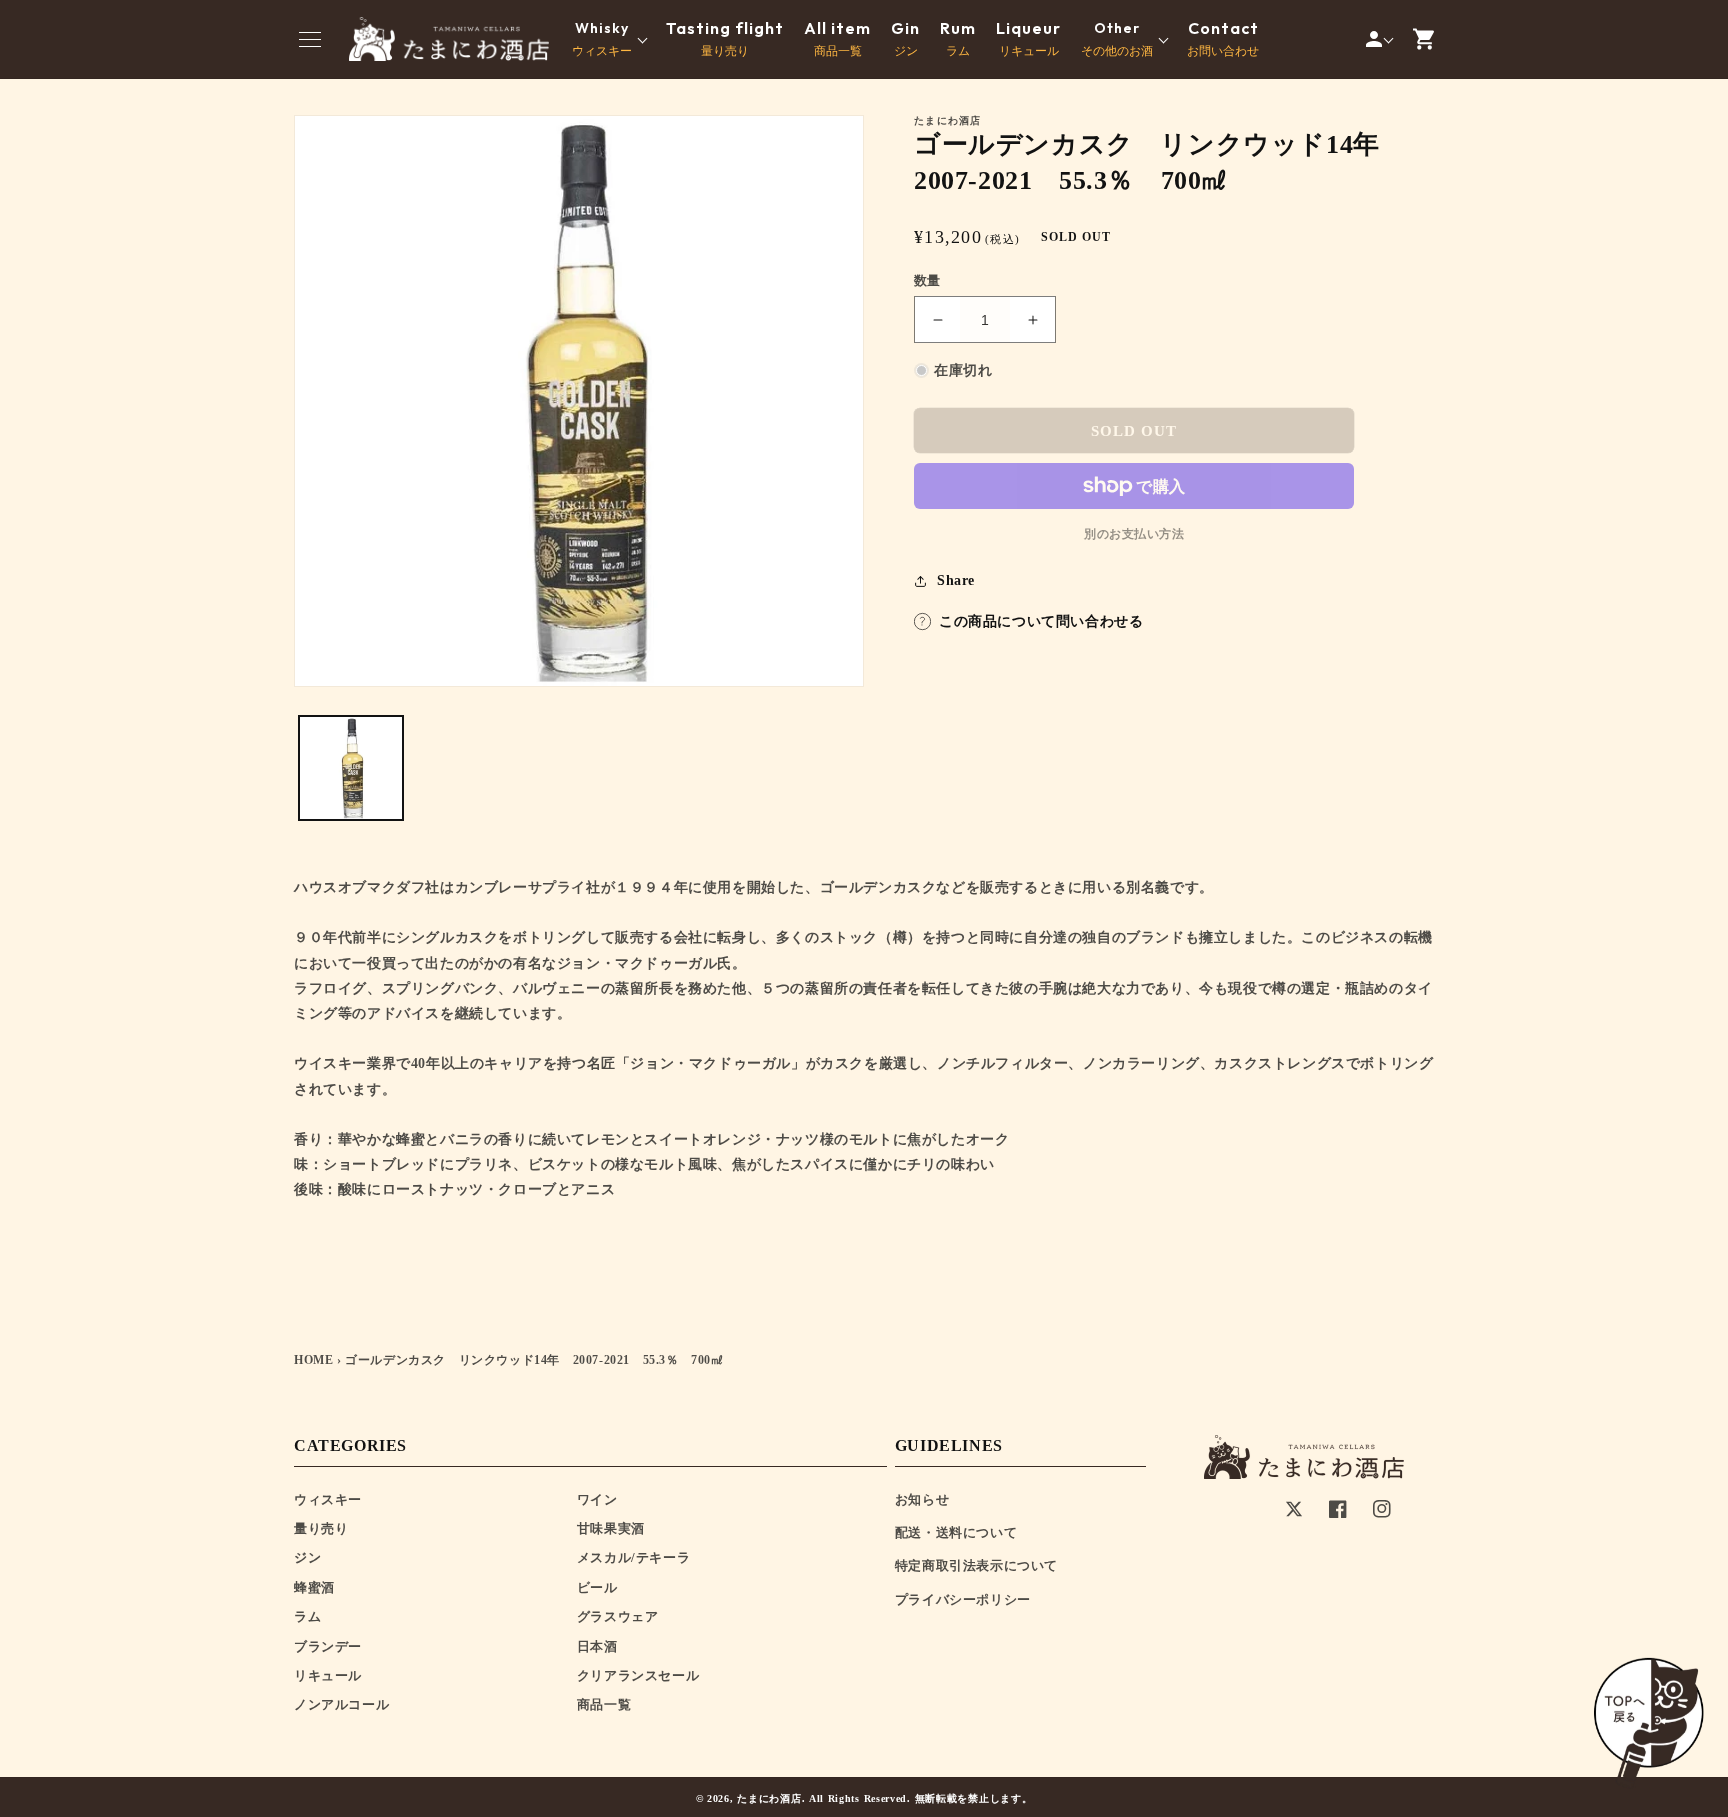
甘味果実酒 (611, 1528)
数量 (927, 280)
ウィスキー (328, 1499)
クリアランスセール (638, 1675)
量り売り (725, 39)
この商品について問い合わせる (1041, 621)
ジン (905, 39)
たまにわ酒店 (769, 1798)
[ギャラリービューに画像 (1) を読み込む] (351, 768)
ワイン (597, 1499)
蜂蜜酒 (314, 1587)
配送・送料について (956, 1532)
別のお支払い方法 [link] (1134, 534)
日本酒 (597, 1646)
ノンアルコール (341, 1704)
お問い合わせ (1223, 39)
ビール (597, 1587)
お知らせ (922, 1499)
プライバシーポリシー (963, 1599)
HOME (313, 1360)
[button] (310, 39)
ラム (958, 39)
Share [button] (956, 580)
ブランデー (328, 1646)
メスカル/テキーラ (633, 1557)
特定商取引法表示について (976, 1565)
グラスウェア (618, 1616)
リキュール (1028, 39)
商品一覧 (837, 39)
